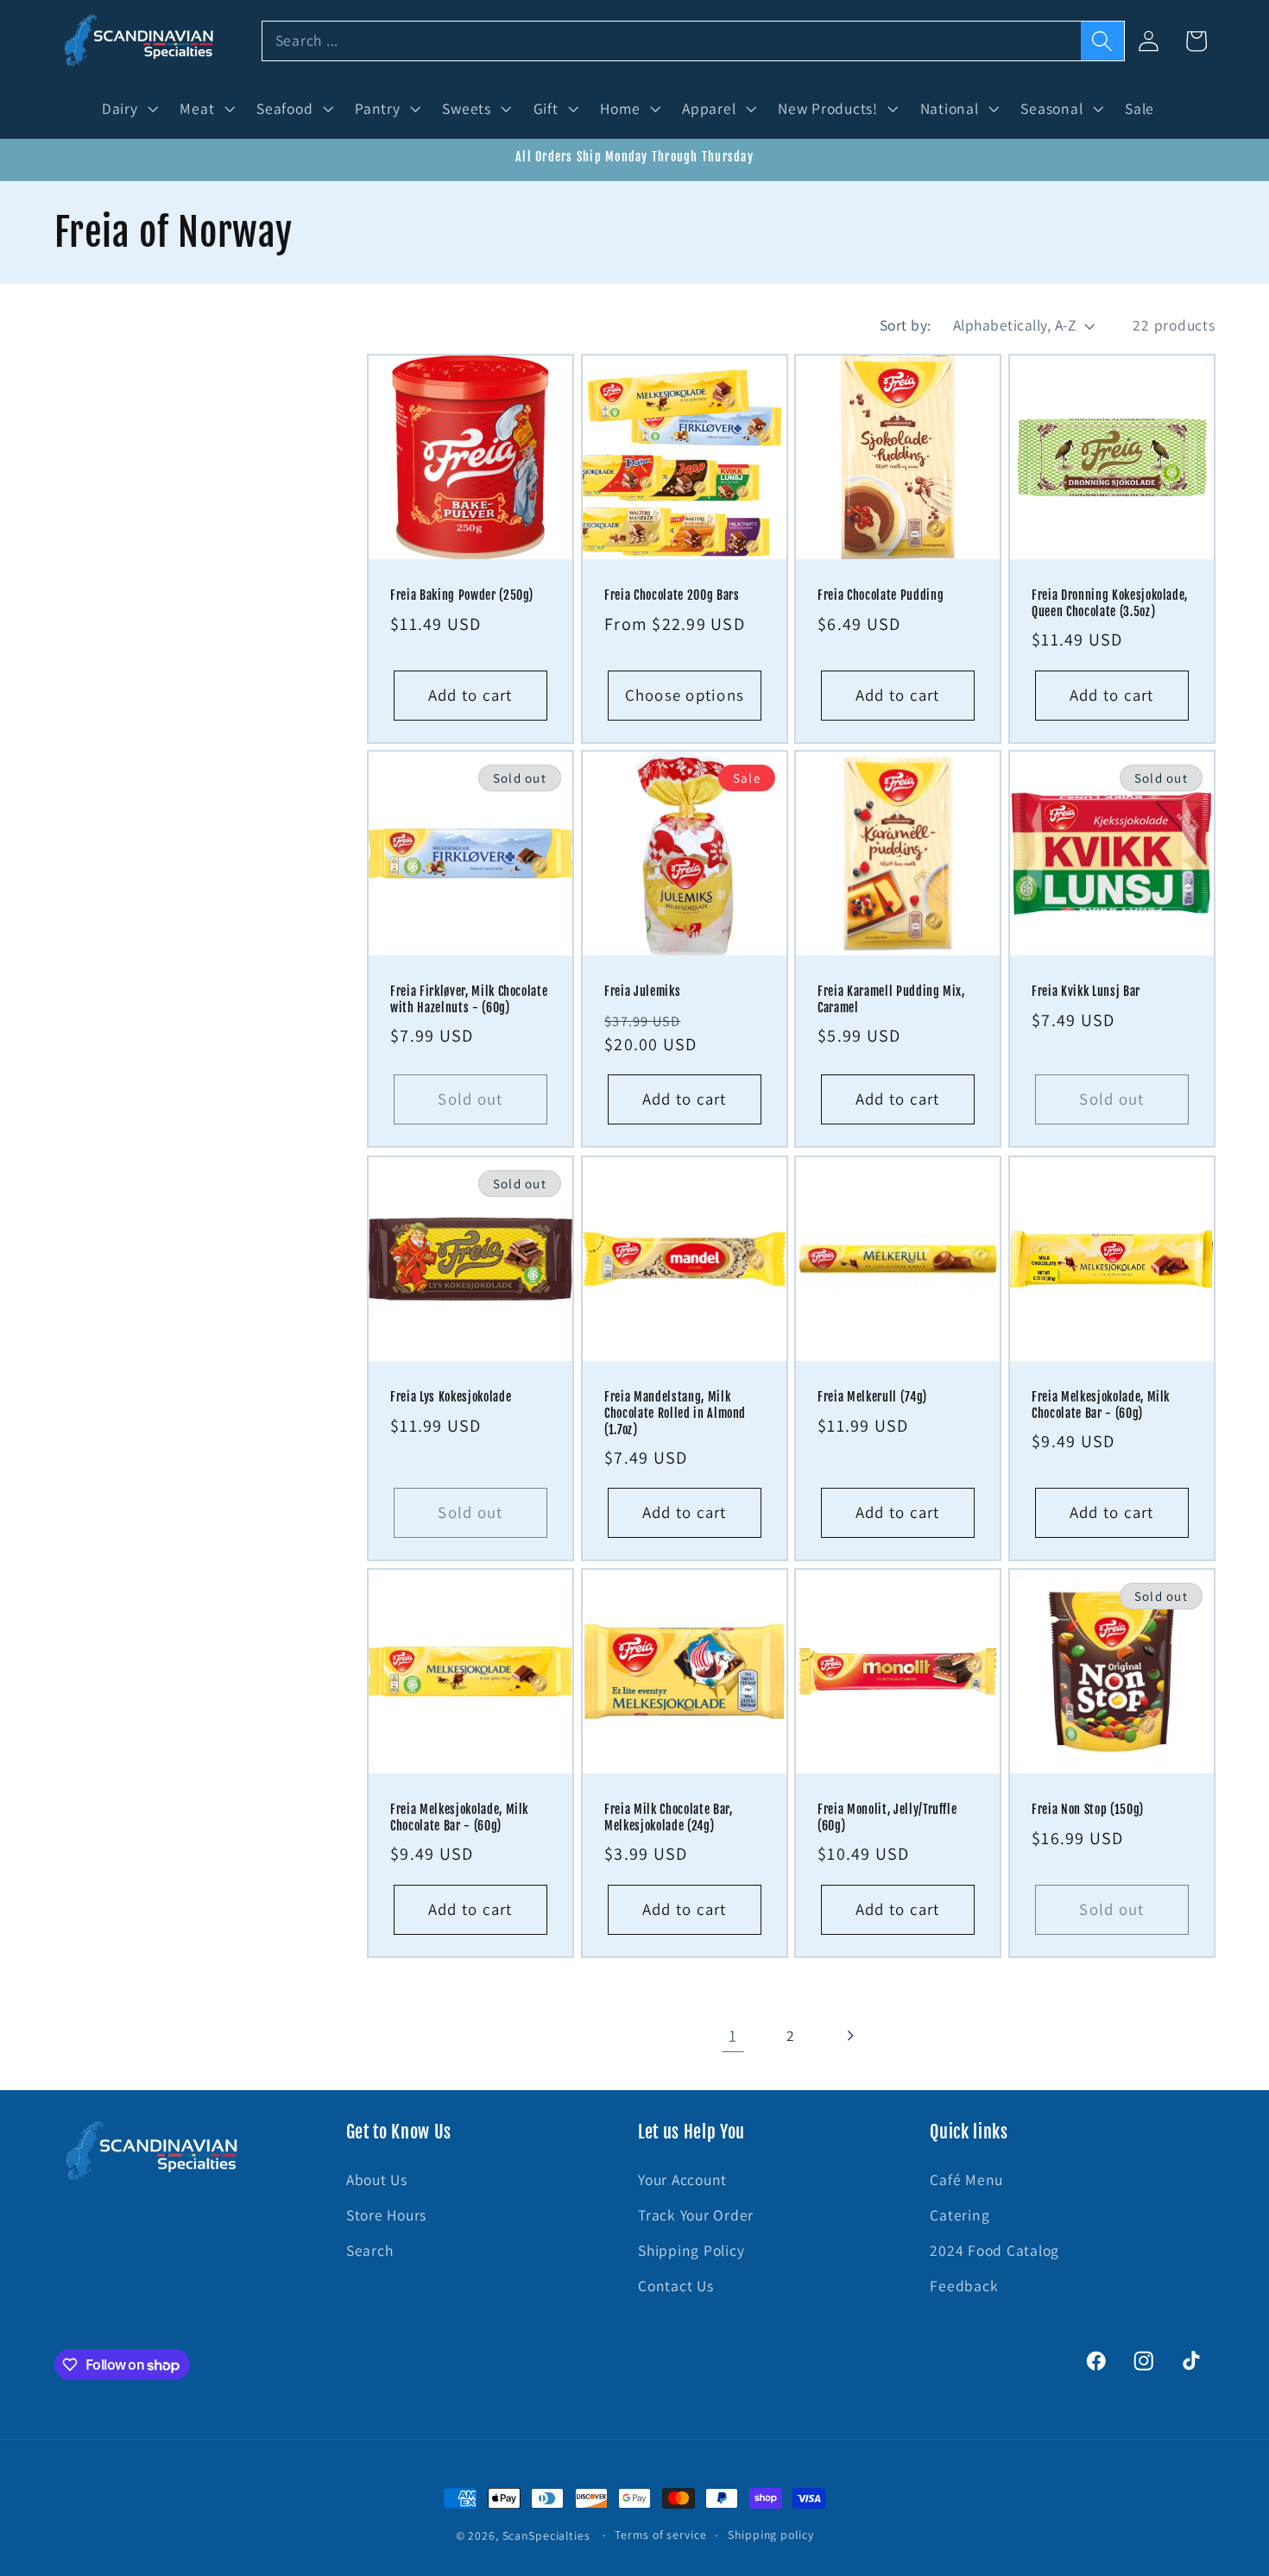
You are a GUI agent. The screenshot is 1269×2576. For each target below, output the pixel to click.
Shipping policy (770, 2535)
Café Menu (966, 2179)
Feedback (964, 2286)
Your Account (682, 2179)
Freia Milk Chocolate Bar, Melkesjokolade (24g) (669, 1818)
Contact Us (676, 2286)
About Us (377, 2179)
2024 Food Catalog (994, 2250)
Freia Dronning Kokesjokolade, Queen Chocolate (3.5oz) (1110, 604)
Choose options (684, 694)
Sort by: (906, 325)
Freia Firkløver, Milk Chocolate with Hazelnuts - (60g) (469, 1001)
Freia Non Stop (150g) (1088, 1810)
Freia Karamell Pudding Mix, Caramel (891, 1001)
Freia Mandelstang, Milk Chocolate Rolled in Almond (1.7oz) (675, 1413)
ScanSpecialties (546, 2535)
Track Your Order (696, 2215)
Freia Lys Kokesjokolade (451, 1397)
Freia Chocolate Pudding (881, 595)
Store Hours (386, 2215)
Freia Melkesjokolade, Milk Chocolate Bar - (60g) (1101, 1405)
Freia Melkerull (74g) (872, 1397)
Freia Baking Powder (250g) (462, 595)
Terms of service (660, 2535)
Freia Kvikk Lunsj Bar (1086, 992)
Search (370, 2250)
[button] (128, 109)
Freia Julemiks (642, 992)
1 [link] (733, 2035)
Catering (960, 2215)
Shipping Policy (691, 2250)
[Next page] (849, 2035)
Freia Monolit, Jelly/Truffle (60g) (887, 1818)
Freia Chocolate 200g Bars (672, 595)
